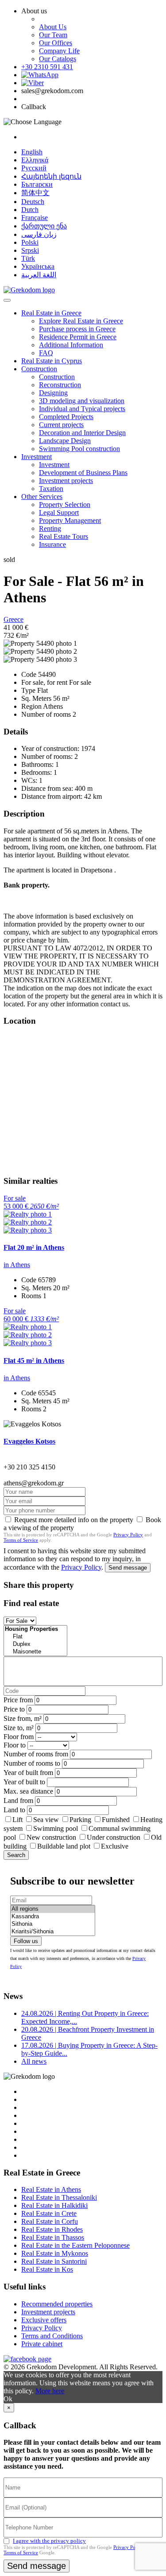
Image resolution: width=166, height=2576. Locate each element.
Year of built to (24, 1782)
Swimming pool (56, 1828)
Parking (81, 1820)
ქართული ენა (44, 226)
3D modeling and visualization (82, 401)
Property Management (70, 520)
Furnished (116, 1820)
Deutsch (33, 202)
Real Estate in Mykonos (55, 2253)
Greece (14, 619)
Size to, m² (19, 1728)
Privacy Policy (128, 1535)
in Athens (17, 1265)
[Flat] (35, 1637)
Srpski (30, 250)
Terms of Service (21, 1540)
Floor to (15, 1745)
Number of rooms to (32, 1763)
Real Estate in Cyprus (52, 361)
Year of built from (28, 1773)
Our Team (53, 35)
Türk (28, 258)
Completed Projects (66, 417)
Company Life (59, 51)
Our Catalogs (58, 59)
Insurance (52, 544)
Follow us (26, 1941)
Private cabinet (42, 2344)
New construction (51, 1837)
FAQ (46, 353)
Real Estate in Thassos (53, 2237)
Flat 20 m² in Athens (34, 1247)
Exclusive (115, 1846)
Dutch (30, 210)
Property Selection (65, 505)
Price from (18, 1700)
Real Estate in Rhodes (52, 2229)
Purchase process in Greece (77, 329)
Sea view (46, 1820)
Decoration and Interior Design (82, 433)
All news (34, 2061)
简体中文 (35, 193)
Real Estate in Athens (51, 2189)
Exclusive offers (44, 2320)
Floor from (19, 1737)
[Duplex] (35, 1644)
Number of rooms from (36, 1754)
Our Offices (56, 43)
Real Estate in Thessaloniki (59, 2197)
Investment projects (66, 481)
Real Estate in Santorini (54, 2261)
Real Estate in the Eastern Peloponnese (75, 2245)
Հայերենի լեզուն (51, 176)
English (32, 152)
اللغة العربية (39, 275)
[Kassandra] (53, 1917)
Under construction (114, 1837)
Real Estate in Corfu (50, 2221)
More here (50, 2391)
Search (16, 1855)
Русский (34, 168)
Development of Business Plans (83, 473)
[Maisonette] (35, 1652)
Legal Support (59, 512)
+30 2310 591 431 (47, 67)
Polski (30, 242)
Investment (37, 457)
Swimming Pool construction (79, 449)
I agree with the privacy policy (49, 2541)
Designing (53, 393)
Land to (14, 1810)
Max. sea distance (28, 1791)
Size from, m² (23, 1718)
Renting (50, 528)
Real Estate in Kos (47, 2269)
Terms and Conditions (52, 2336)
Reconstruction (60, 385)
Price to (14, 1709)
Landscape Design (65, 441)
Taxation (51, 489)
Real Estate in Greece (51, 313)
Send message (128, 1568)
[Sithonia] (53, 1924)
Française (35, 218)
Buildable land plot (64, 1846)
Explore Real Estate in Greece (81, 321)
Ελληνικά (35, 160)
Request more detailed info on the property (74, 1520)
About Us (53, 27)
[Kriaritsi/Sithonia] (53, 1932)
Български (37, 184)
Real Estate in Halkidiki (54, 2205)
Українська (38, 266)
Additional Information (71, 345)
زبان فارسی (39, 234)
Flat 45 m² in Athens (34, 1361)
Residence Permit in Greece (78, 337)
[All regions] (53, 1909)
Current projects (61, 425)
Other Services (42, 497)
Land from (18, 1800)
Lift (17, 1820)
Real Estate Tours (64, 536)
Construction (39, 369)
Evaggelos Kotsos (29, 1441)
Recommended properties (57, 2304)
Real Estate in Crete (49, 2213)
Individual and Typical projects (82, 409)
